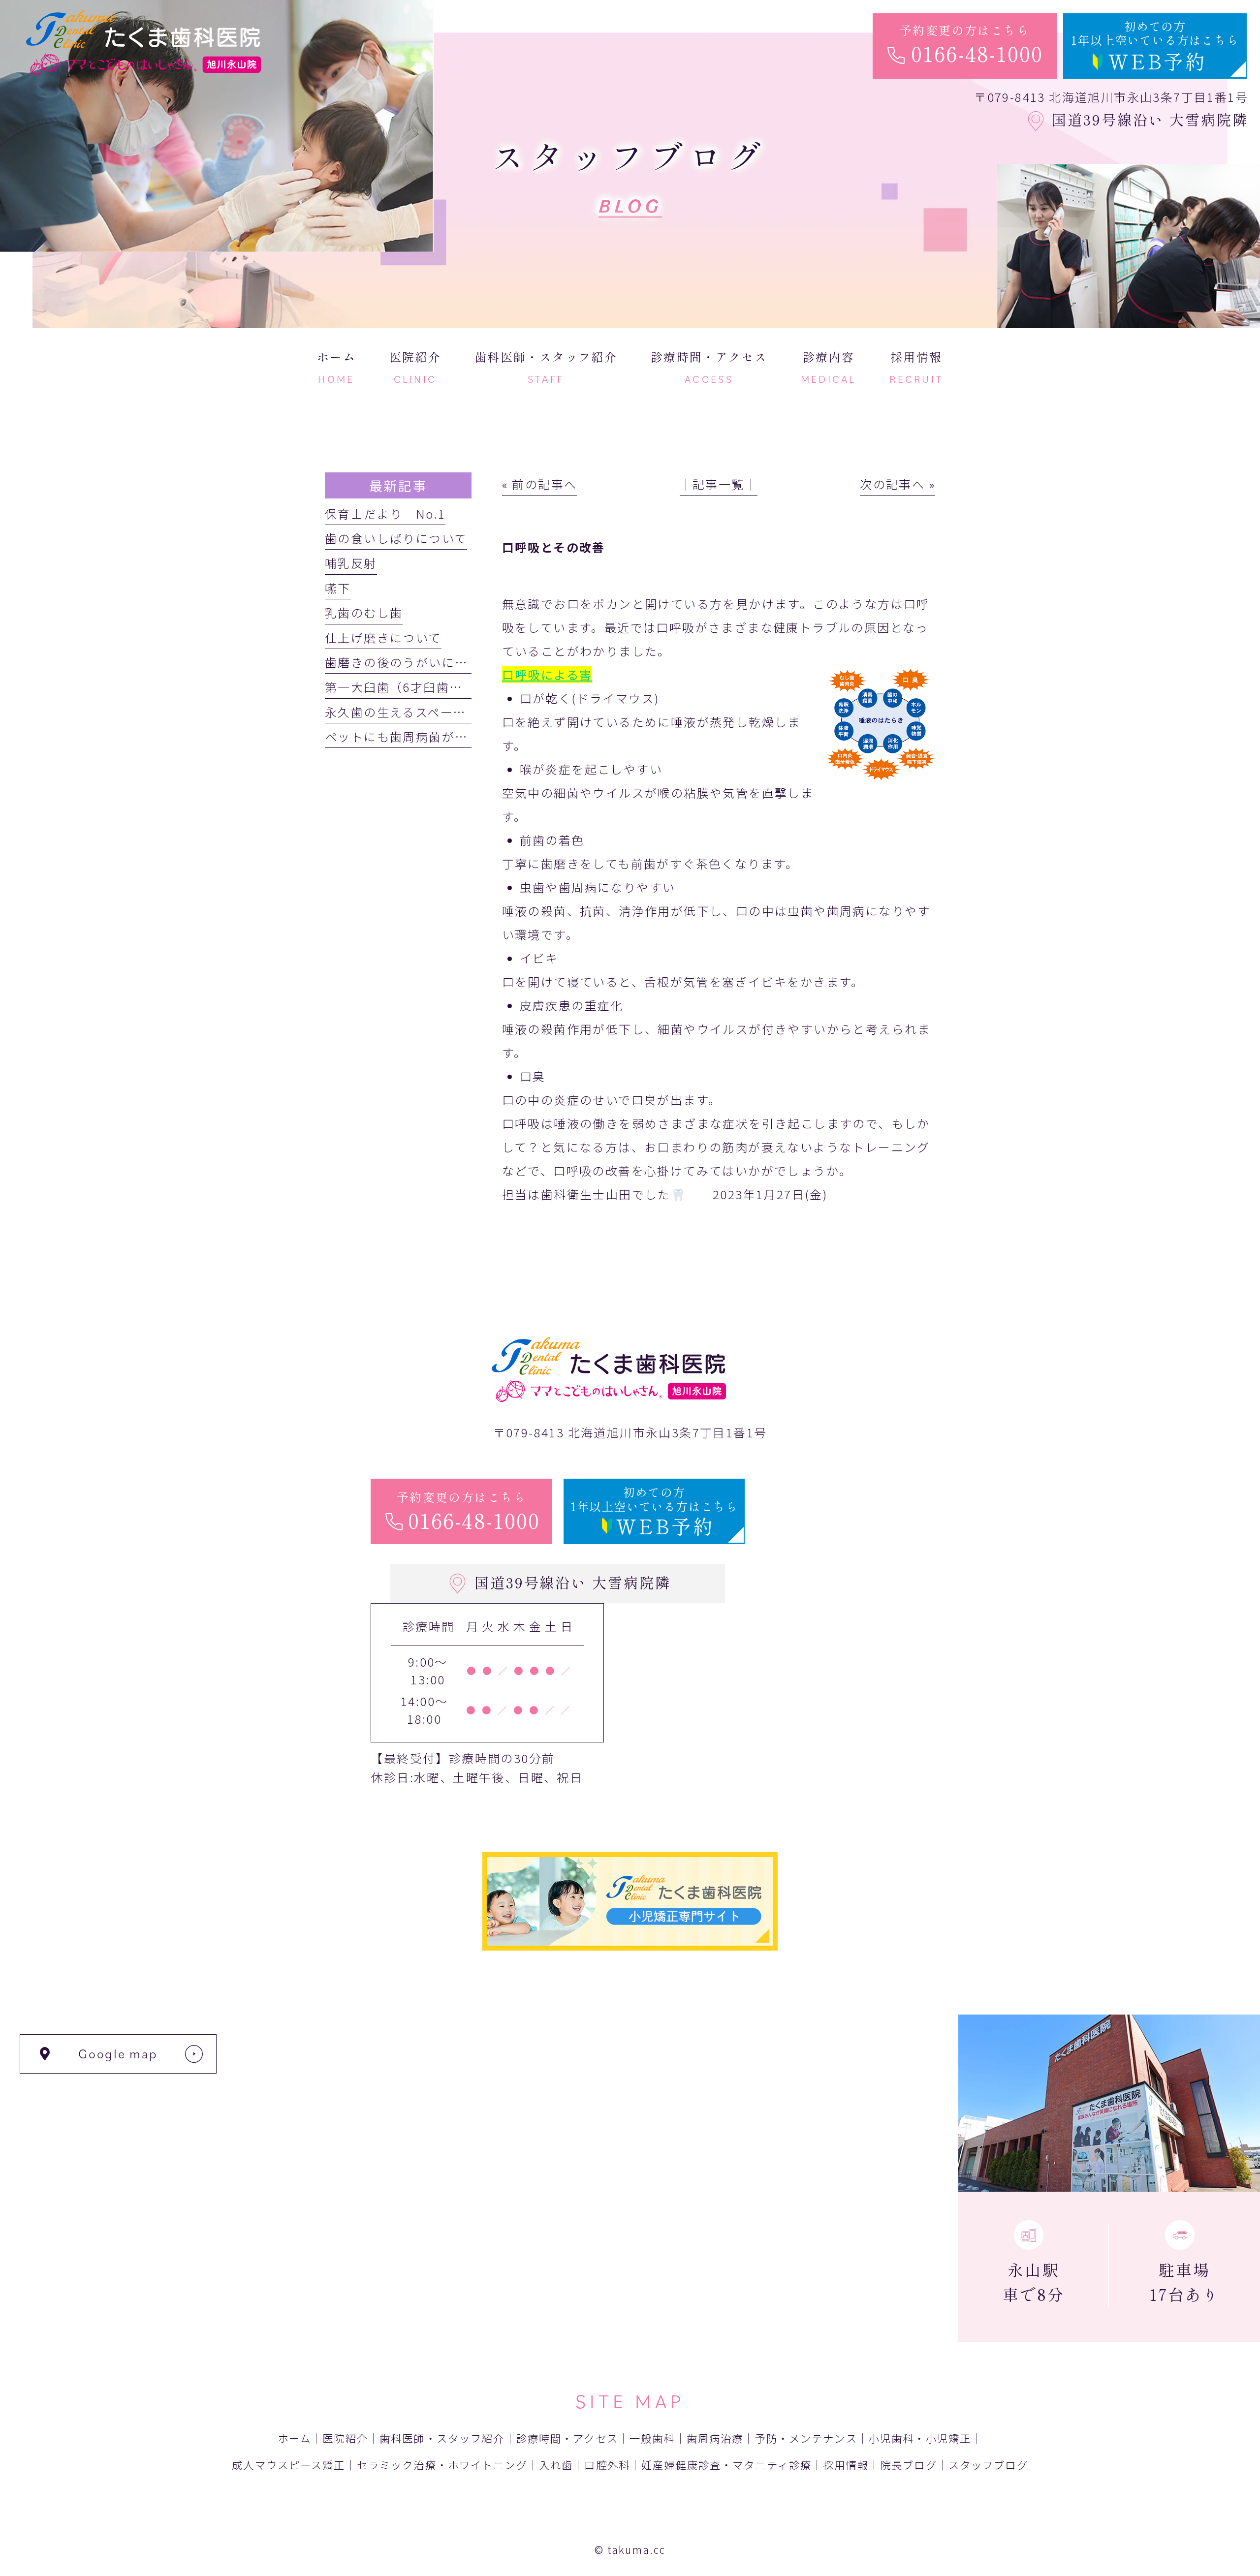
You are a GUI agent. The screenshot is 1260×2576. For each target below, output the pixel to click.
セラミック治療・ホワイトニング (442, 2465)
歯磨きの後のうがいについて (409, 662)
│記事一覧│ (719, 484)
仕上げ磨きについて (383, 637)
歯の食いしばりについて (396, 538)
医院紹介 (345, 2438)
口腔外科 (607, 2465)
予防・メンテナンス (806, 2438)
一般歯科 (652, 2438)
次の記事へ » (898, 484)
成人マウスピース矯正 (288, 2465)
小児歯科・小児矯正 (920, 2438)
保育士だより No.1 (385, 513)
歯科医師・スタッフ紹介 (442, 2438)
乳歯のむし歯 (364, 612)
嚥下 (338, 588)
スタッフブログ (988, 2465)
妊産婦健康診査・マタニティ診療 (726, 2465)
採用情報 (846, 2465)
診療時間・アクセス (567, 2438)
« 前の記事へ (540, 484)
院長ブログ (909, 2465)
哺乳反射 (351, 563)
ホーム (294, 2438)
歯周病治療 (715, 2438)
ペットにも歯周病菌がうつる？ (416, 736)
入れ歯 (556, 2465)
